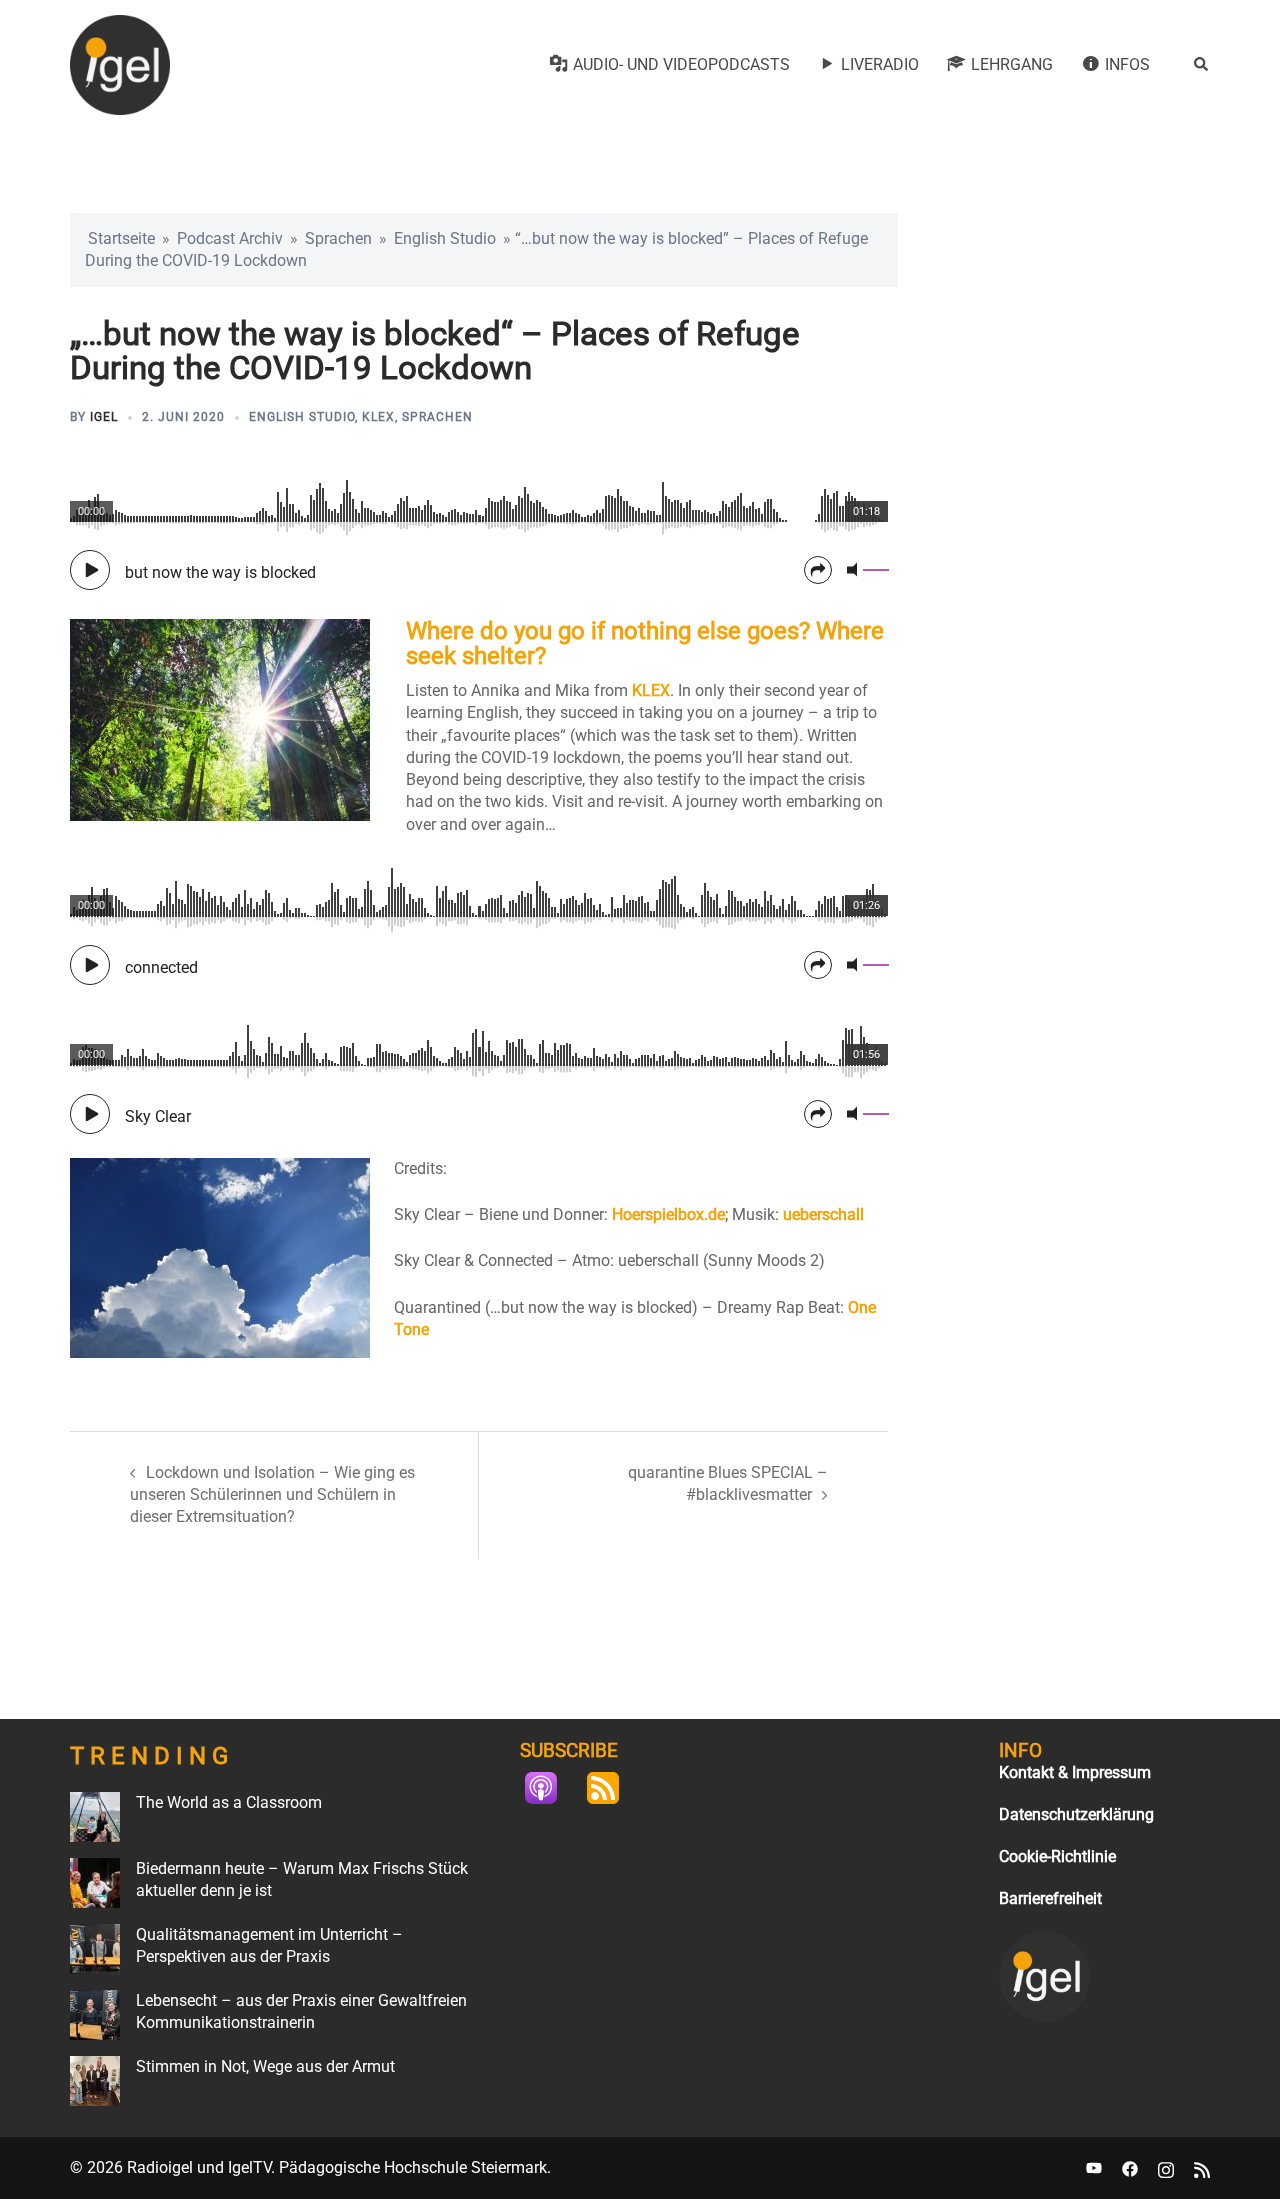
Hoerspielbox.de (668, 1214)
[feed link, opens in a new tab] (1202, 2167)
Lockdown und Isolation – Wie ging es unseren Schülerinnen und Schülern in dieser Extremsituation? (272, 1494)
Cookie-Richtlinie (1057, 1856)
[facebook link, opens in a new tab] (1130, 2167)
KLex (378, 417)
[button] (1202, 65)
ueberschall (823, 1214)
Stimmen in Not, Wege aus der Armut (265, 2066)
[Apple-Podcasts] (551, 1788)
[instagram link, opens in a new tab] (1166, 2167)
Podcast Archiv (230, 238)
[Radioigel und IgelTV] (120, 63)
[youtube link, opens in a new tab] (1094, 2167)
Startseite (121, 238)
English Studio (445, 238)
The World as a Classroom (229, 1802)
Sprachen (338, 238)
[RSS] (613, 1788)
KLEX (651, 690)
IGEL (104, 417)
